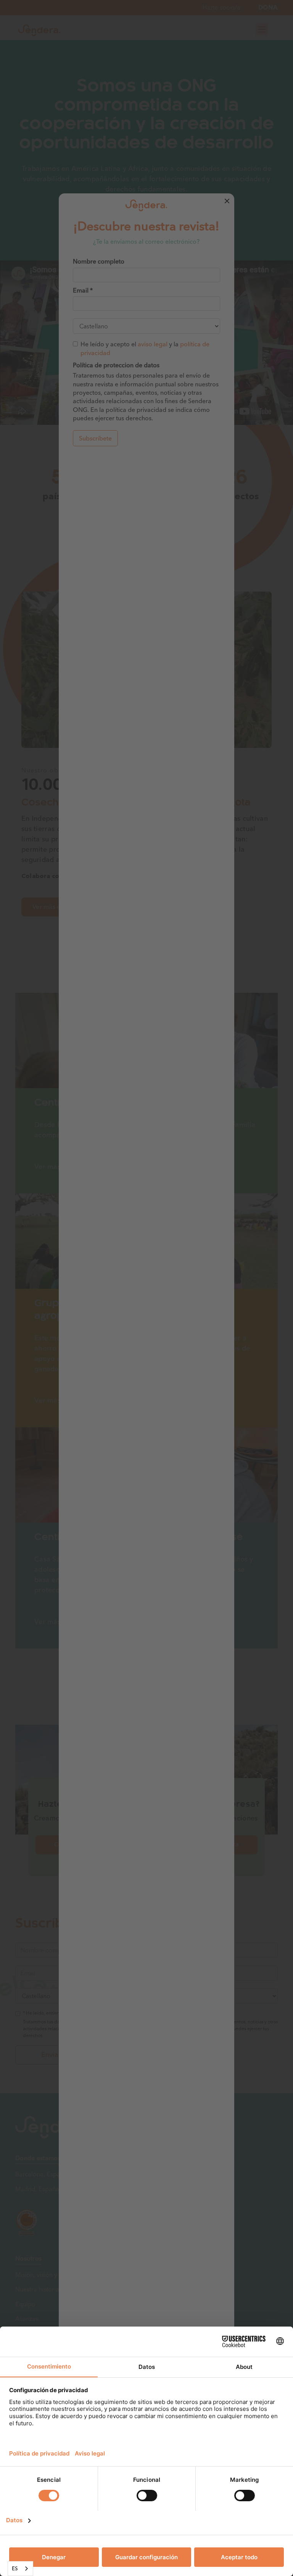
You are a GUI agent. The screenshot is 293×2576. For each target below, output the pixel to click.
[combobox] (20, 2569)
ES (15, 2568)
